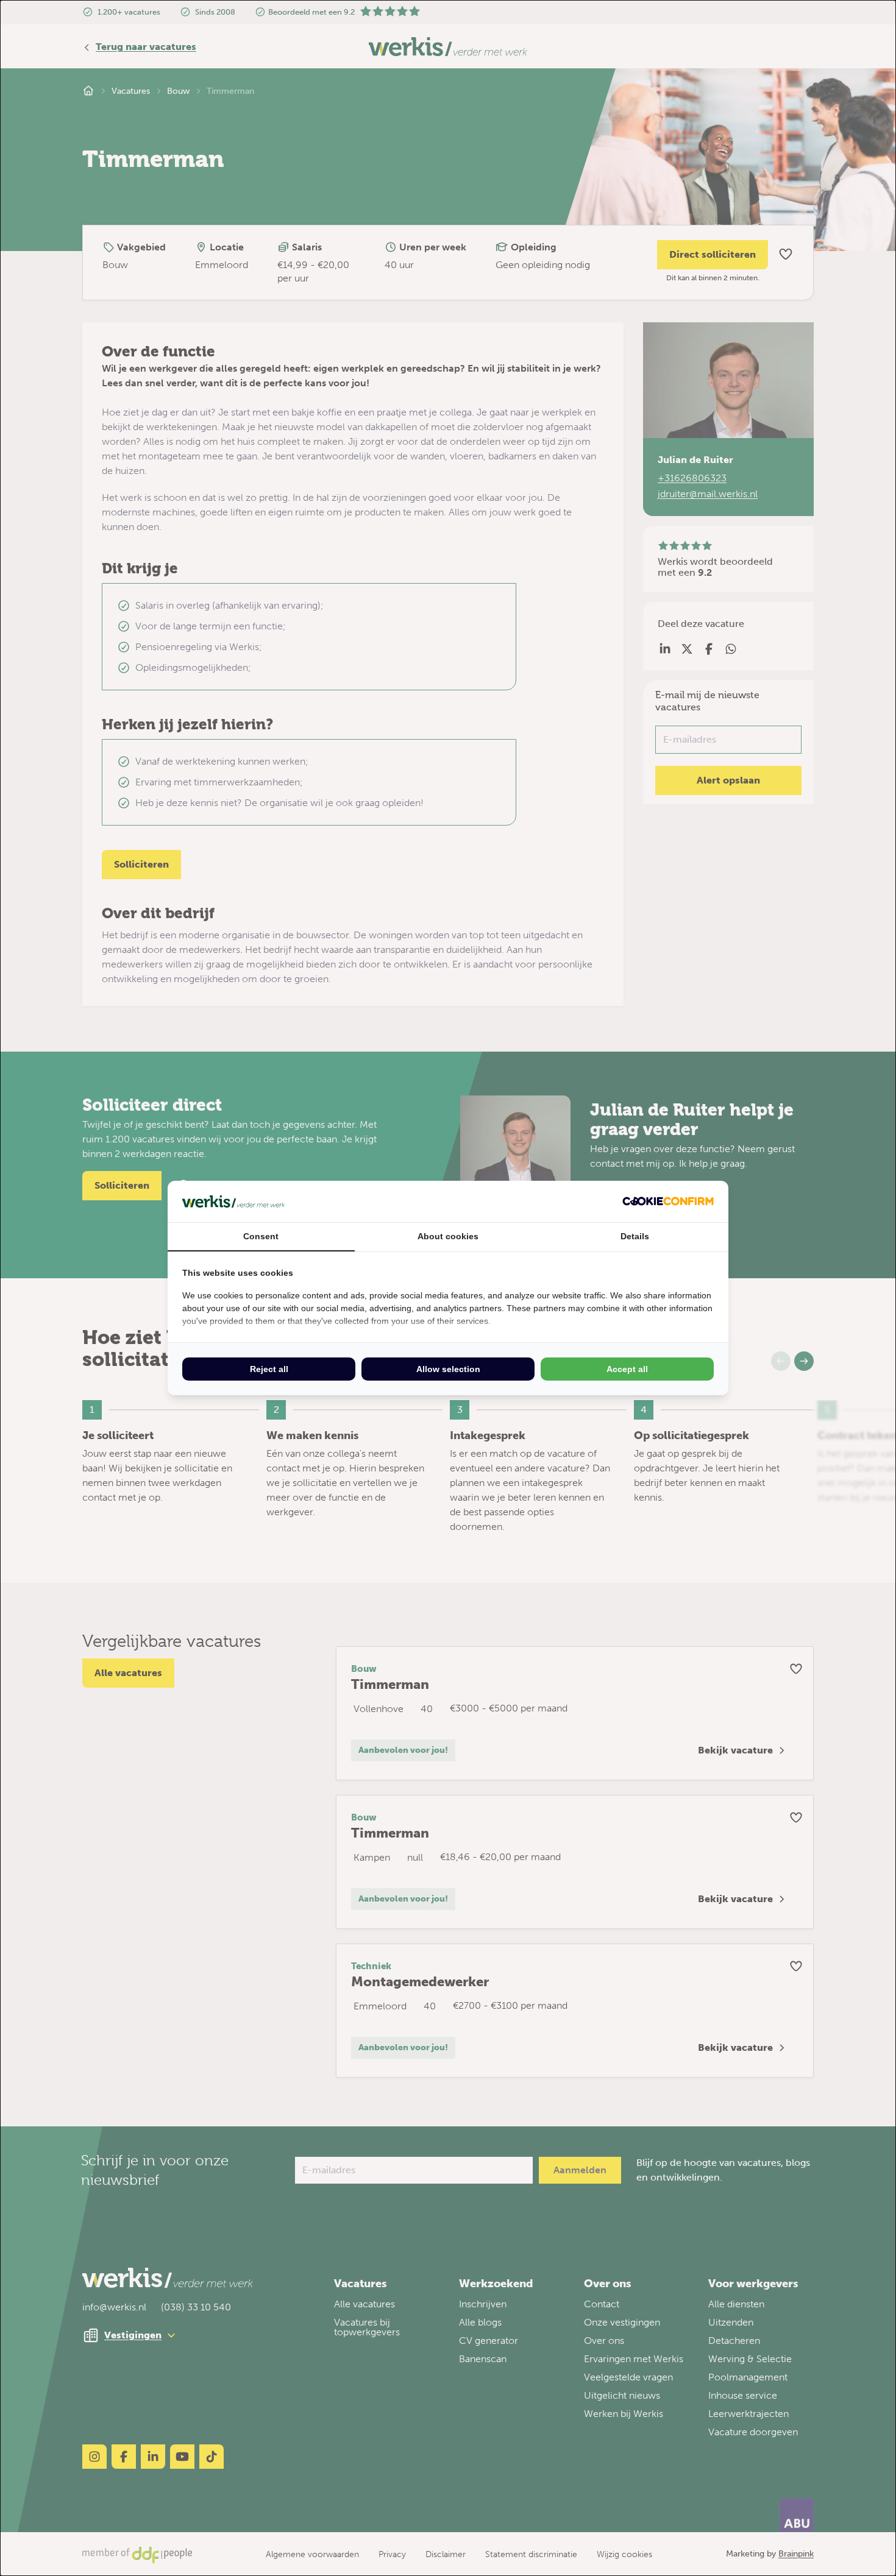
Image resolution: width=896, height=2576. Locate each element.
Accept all (627, 1369)
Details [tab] (635, 1236)
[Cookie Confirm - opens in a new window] (668, 1201)
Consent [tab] (261, 1236)
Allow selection (448, 1369)
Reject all (269, 1369)
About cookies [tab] (448, 1236)
